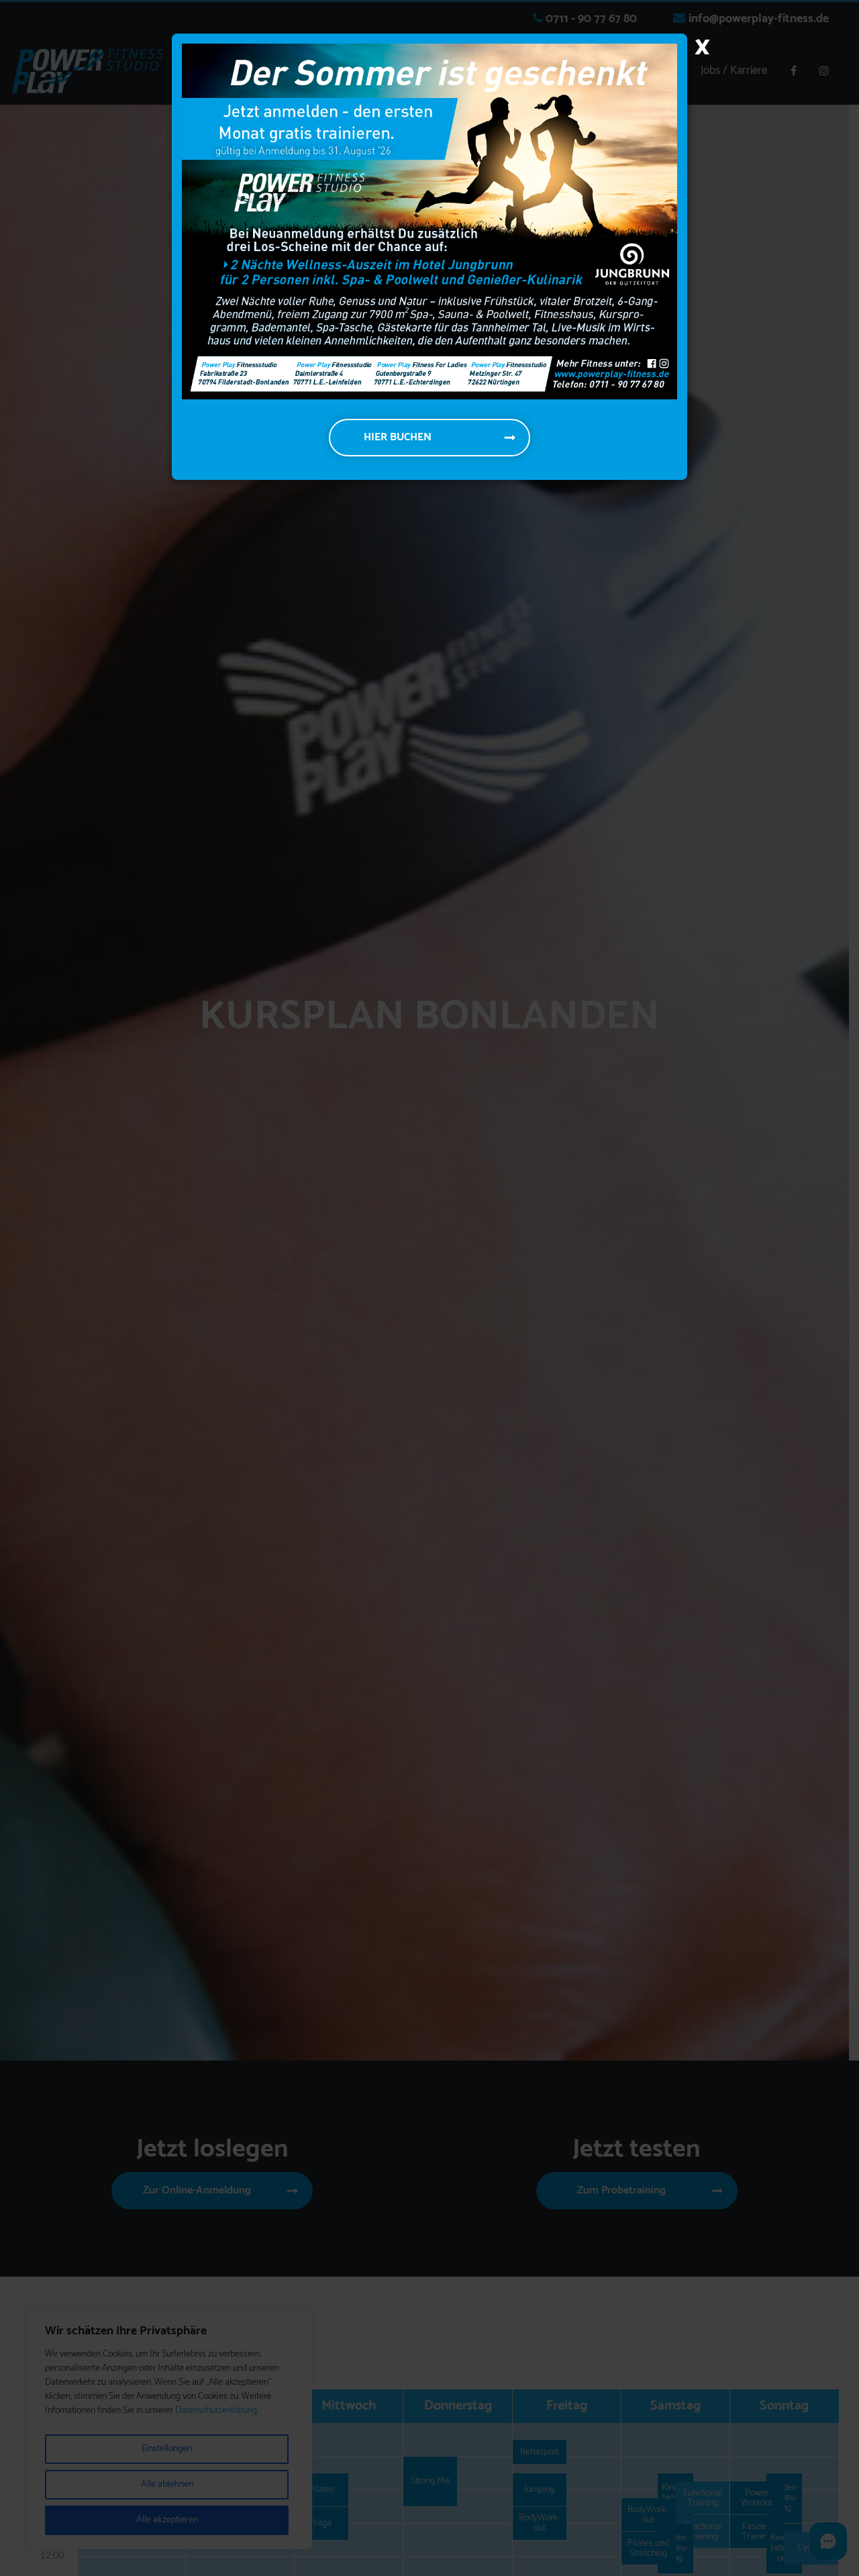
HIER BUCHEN (398, 437)
